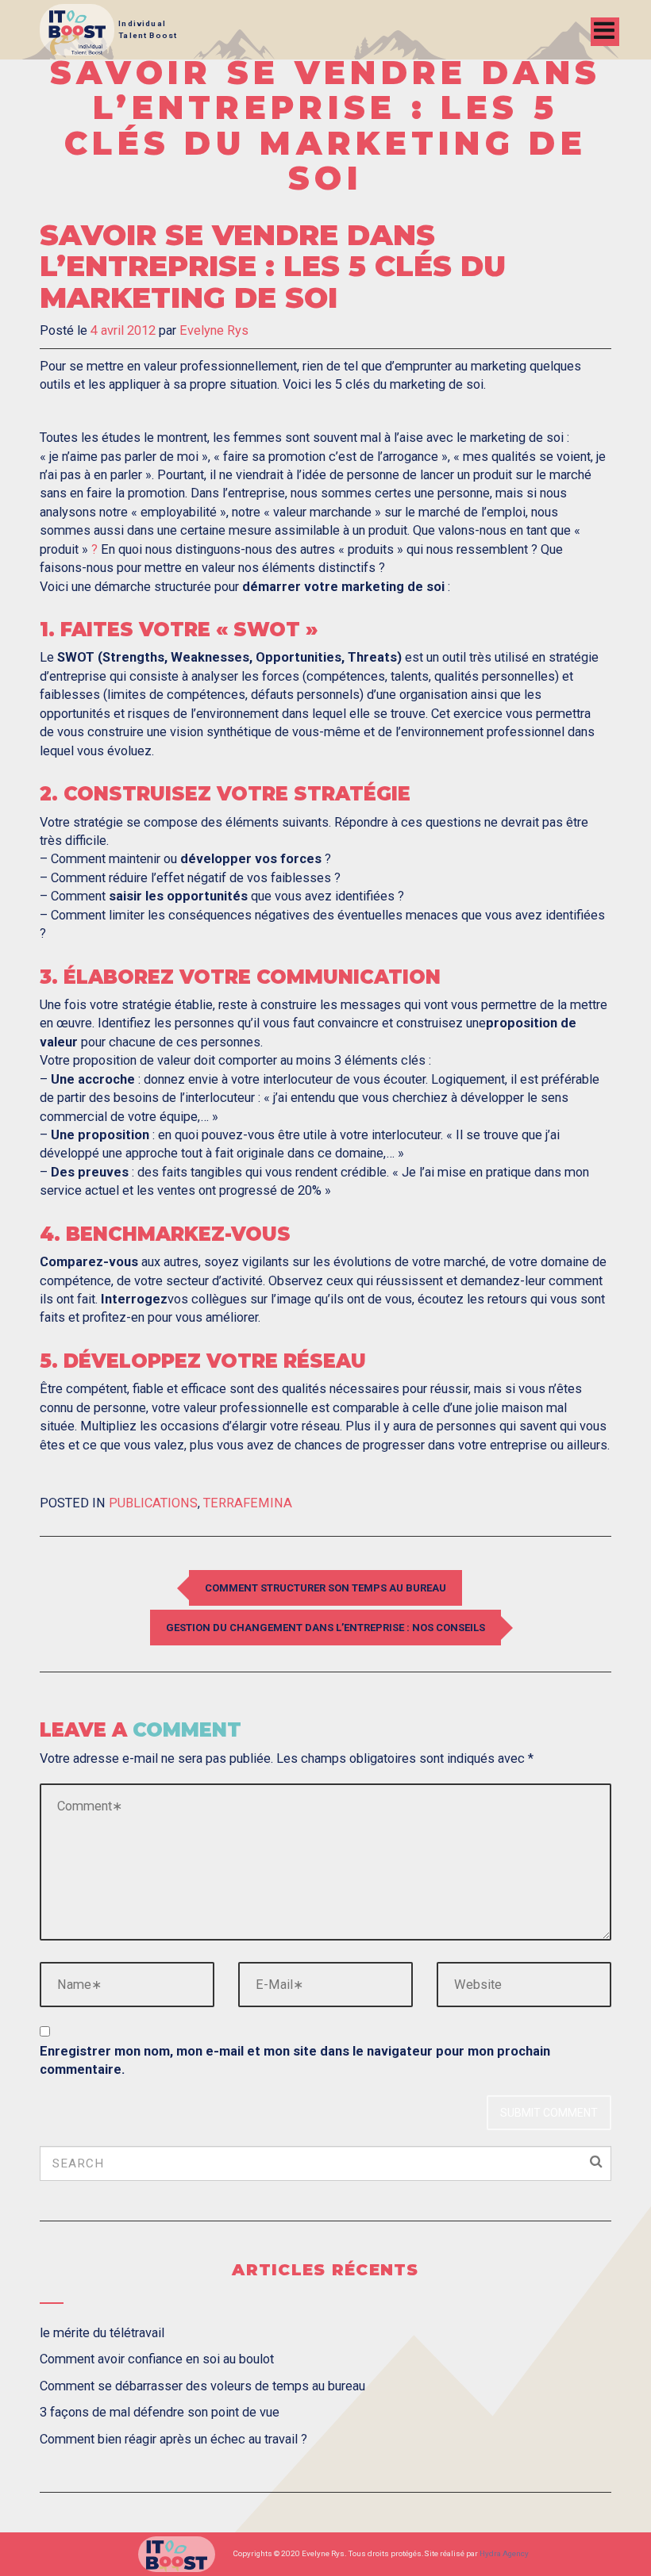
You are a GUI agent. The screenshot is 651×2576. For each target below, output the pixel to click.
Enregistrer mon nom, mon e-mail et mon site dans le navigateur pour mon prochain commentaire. (295, 2060)
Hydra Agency (504, 2553)
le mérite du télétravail (102, 2333)
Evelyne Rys (214, 330)
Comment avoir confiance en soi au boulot (157, 2359)
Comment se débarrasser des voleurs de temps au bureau (202, 2386)
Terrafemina (248, 1503)
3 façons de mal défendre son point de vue (160, 2412)
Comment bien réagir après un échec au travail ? (173, 2439)
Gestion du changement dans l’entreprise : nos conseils (325, 1628)
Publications (153, 1503)
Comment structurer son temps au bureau (325, 1588)
